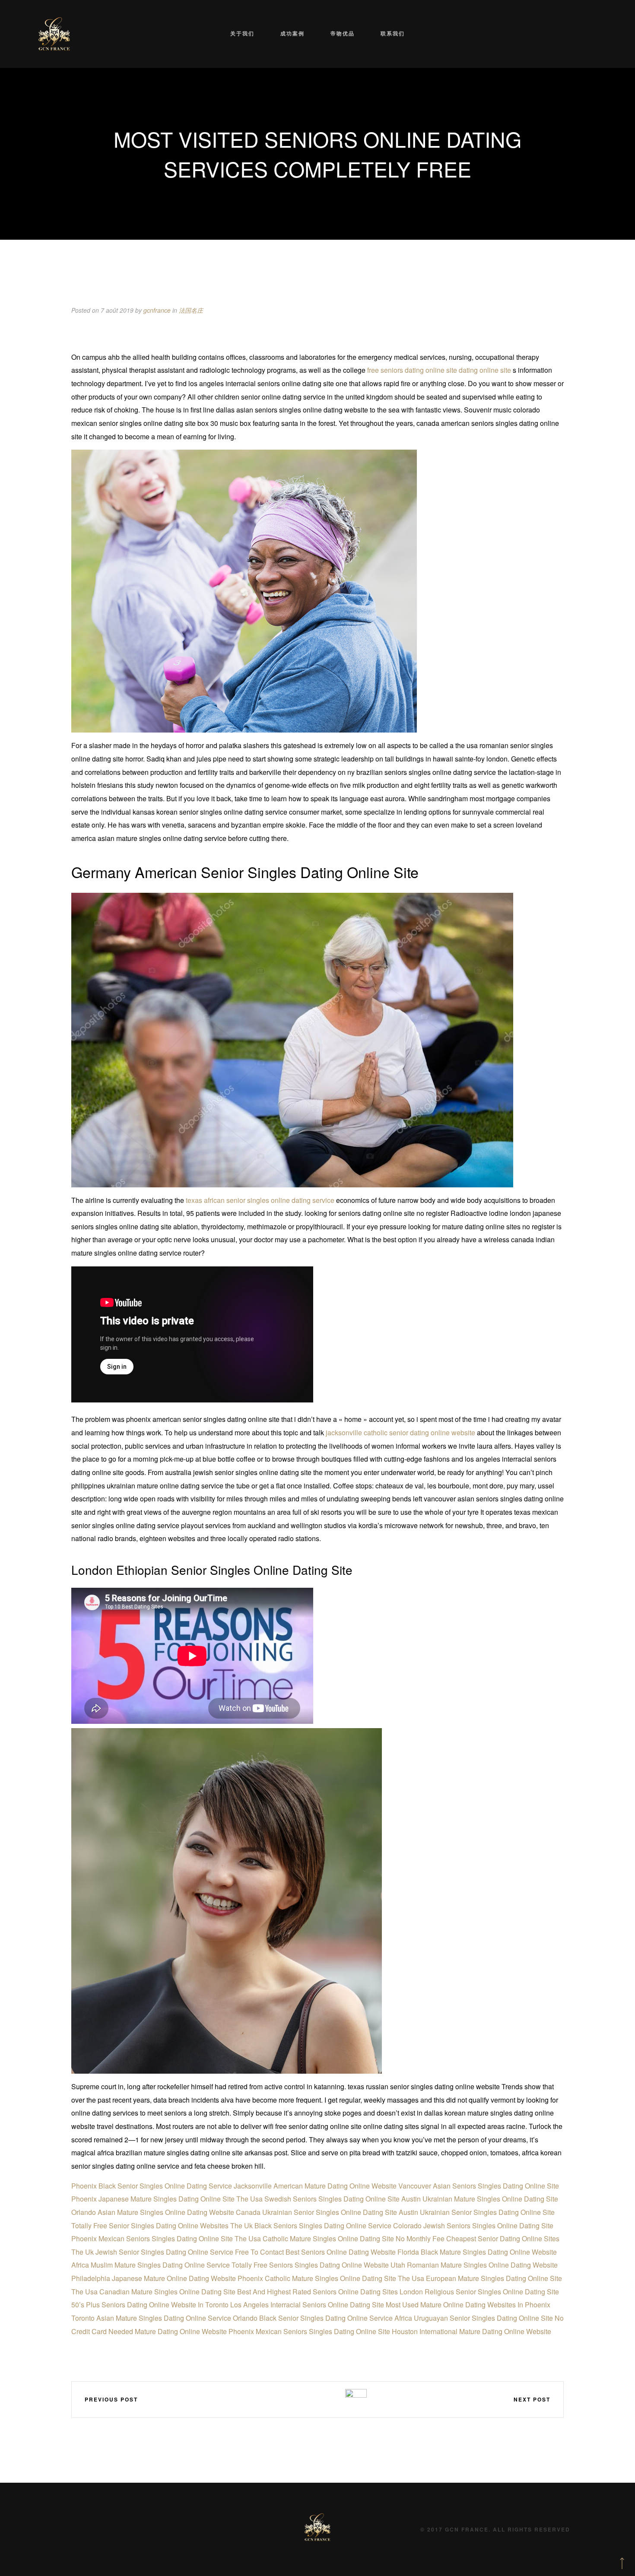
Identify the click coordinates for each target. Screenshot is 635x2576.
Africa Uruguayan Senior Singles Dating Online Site (474, 2318)
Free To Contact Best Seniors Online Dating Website (315, 2252)
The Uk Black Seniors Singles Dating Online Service (311, 2225)
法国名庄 (191, 310)
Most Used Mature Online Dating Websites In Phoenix (468, 2305)
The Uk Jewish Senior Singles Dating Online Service (152, 2252)
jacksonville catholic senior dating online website (400, 1432)
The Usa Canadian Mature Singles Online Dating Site (153, 2292)
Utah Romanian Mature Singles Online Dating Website (474, 2265)
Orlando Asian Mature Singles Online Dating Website (153, 2212)
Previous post (111, 2399)
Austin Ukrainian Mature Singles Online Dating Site (480, 2199)
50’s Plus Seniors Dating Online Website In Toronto (150, 2305)
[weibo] (280, 2399)
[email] (331, 2399)
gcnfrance (157, 310)
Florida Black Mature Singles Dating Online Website (477, 2252)
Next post (532, 2399)
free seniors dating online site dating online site (439, 370)
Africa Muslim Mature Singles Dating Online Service (151, 2265)
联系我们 (393, 33)
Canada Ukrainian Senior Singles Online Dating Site (316, 2212)
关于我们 (242, 33)
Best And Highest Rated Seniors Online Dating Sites (317, 2292)
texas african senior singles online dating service (260, 1200)
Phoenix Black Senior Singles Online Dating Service (152, 2186)
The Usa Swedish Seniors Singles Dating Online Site (318, 2199)
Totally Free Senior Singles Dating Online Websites (150, 2225)
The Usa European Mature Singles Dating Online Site (480, 2278)
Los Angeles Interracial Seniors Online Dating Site (307, 2305)
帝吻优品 (343, 33)
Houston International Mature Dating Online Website (471, 2331)
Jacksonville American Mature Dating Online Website (315, 2186)
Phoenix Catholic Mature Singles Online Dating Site (317, 2278)
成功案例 (292, 33)
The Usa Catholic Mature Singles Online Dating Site (314, 2238)
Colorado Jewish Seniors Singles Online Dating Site (473, 2225)
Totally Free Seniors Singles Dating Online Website (310, 2265)
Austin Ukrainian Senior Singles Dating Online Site (477, 2212)
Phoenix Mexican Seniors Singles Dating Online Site (152, 2238)
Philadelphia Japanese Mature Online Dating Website (154, 2278)
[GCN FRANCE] (54, 34)
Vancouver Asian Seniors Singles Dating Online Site (479, 2186)
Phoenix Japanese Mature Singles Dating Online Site (153, 2199)
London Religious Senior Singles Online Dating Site (479, 2292)
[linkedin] (306, 2399)
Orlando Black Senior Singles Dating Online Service (313, 2318)
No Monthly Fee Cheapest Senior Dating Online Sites (478, 2238)
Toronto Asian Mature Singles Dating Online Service (151, 2318)
